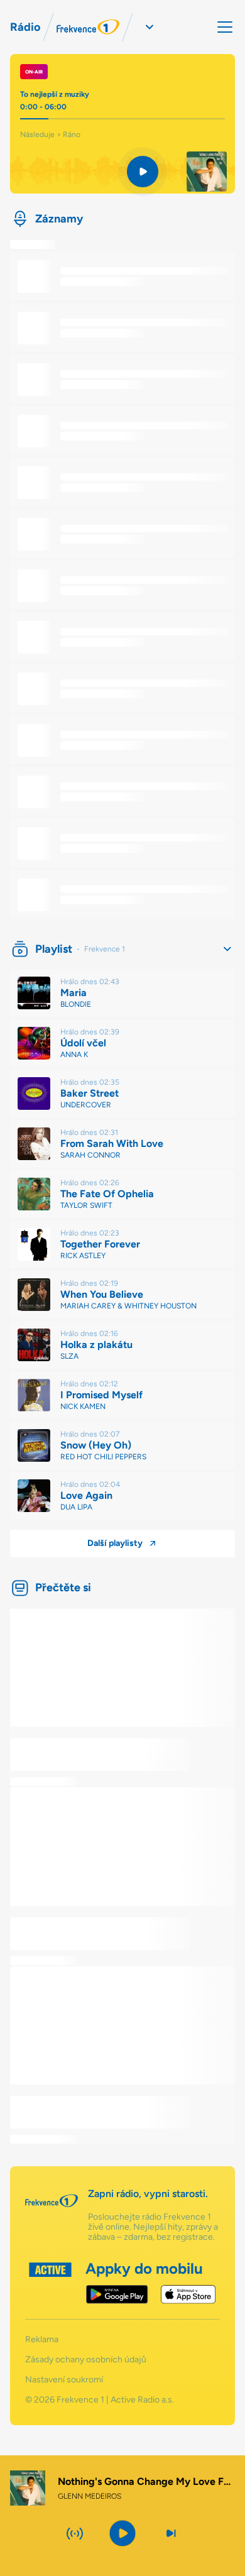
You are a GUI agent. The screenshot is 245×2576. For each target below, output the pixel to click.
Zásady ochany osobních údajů (86, 2360)
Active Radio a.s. (142, 2400)
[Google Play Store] (117, 2294)
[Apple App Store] (188, 2294)
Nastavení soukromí (64, 2380)
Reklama (42, 2340)
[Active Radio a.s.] (50, 2283)
